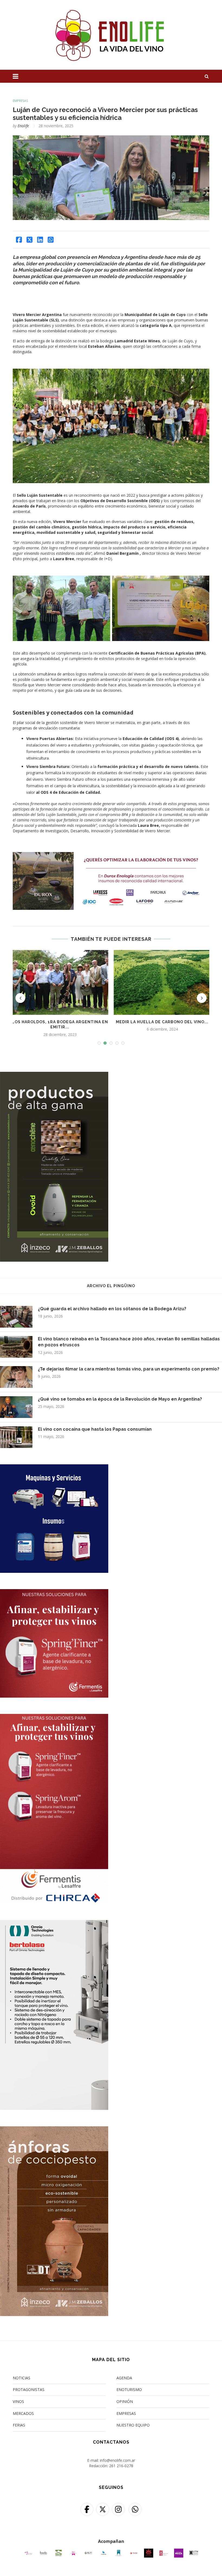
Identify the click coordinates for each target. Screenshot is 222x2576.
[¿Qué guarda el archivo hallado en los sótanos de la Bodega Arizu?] (16, 1317)
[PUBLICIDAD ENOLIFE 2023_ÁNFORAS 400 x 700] (54, 2130)
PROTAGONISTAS (29, 2390)
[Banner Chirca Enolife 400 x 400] (54, 1468)
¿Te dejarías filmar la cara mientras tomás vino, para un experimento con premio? (129, 1369)
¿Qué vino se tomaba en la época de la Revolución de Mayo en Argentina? (120, 1399)
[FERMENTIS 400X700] (54, 1717)
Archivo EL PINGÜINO (111, 1286)
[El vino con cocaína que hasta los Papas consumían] (16, 1437)
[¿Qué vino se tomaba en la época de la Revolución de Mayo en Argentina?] (16, 1407)
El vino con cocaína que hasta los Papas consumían (95, 1429)
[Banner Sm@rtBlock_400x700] (54, 1923)
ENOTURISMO (129, 2390)
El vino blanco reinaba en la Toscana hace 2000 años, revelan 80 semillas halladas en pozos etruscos (129, 1342)
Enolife (23, 126)
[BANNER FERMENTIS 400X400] (54, 1593)
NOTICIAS (22, 2378)
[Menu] (16, 76)
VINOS (18, 2401)
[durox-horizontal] (111, 855)
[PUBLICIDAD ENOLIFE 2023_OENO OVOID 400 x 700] (54, 1075)
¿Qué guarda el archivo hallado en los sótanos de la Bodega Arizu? (112, 1309)
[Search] (207, 76)
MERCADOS (23, 2413)
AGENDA (124, 2378)
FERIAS (19, 2425)
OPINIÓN (125, 2401)
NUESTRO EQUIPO (133, 2425)
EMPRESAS (20, 101)
